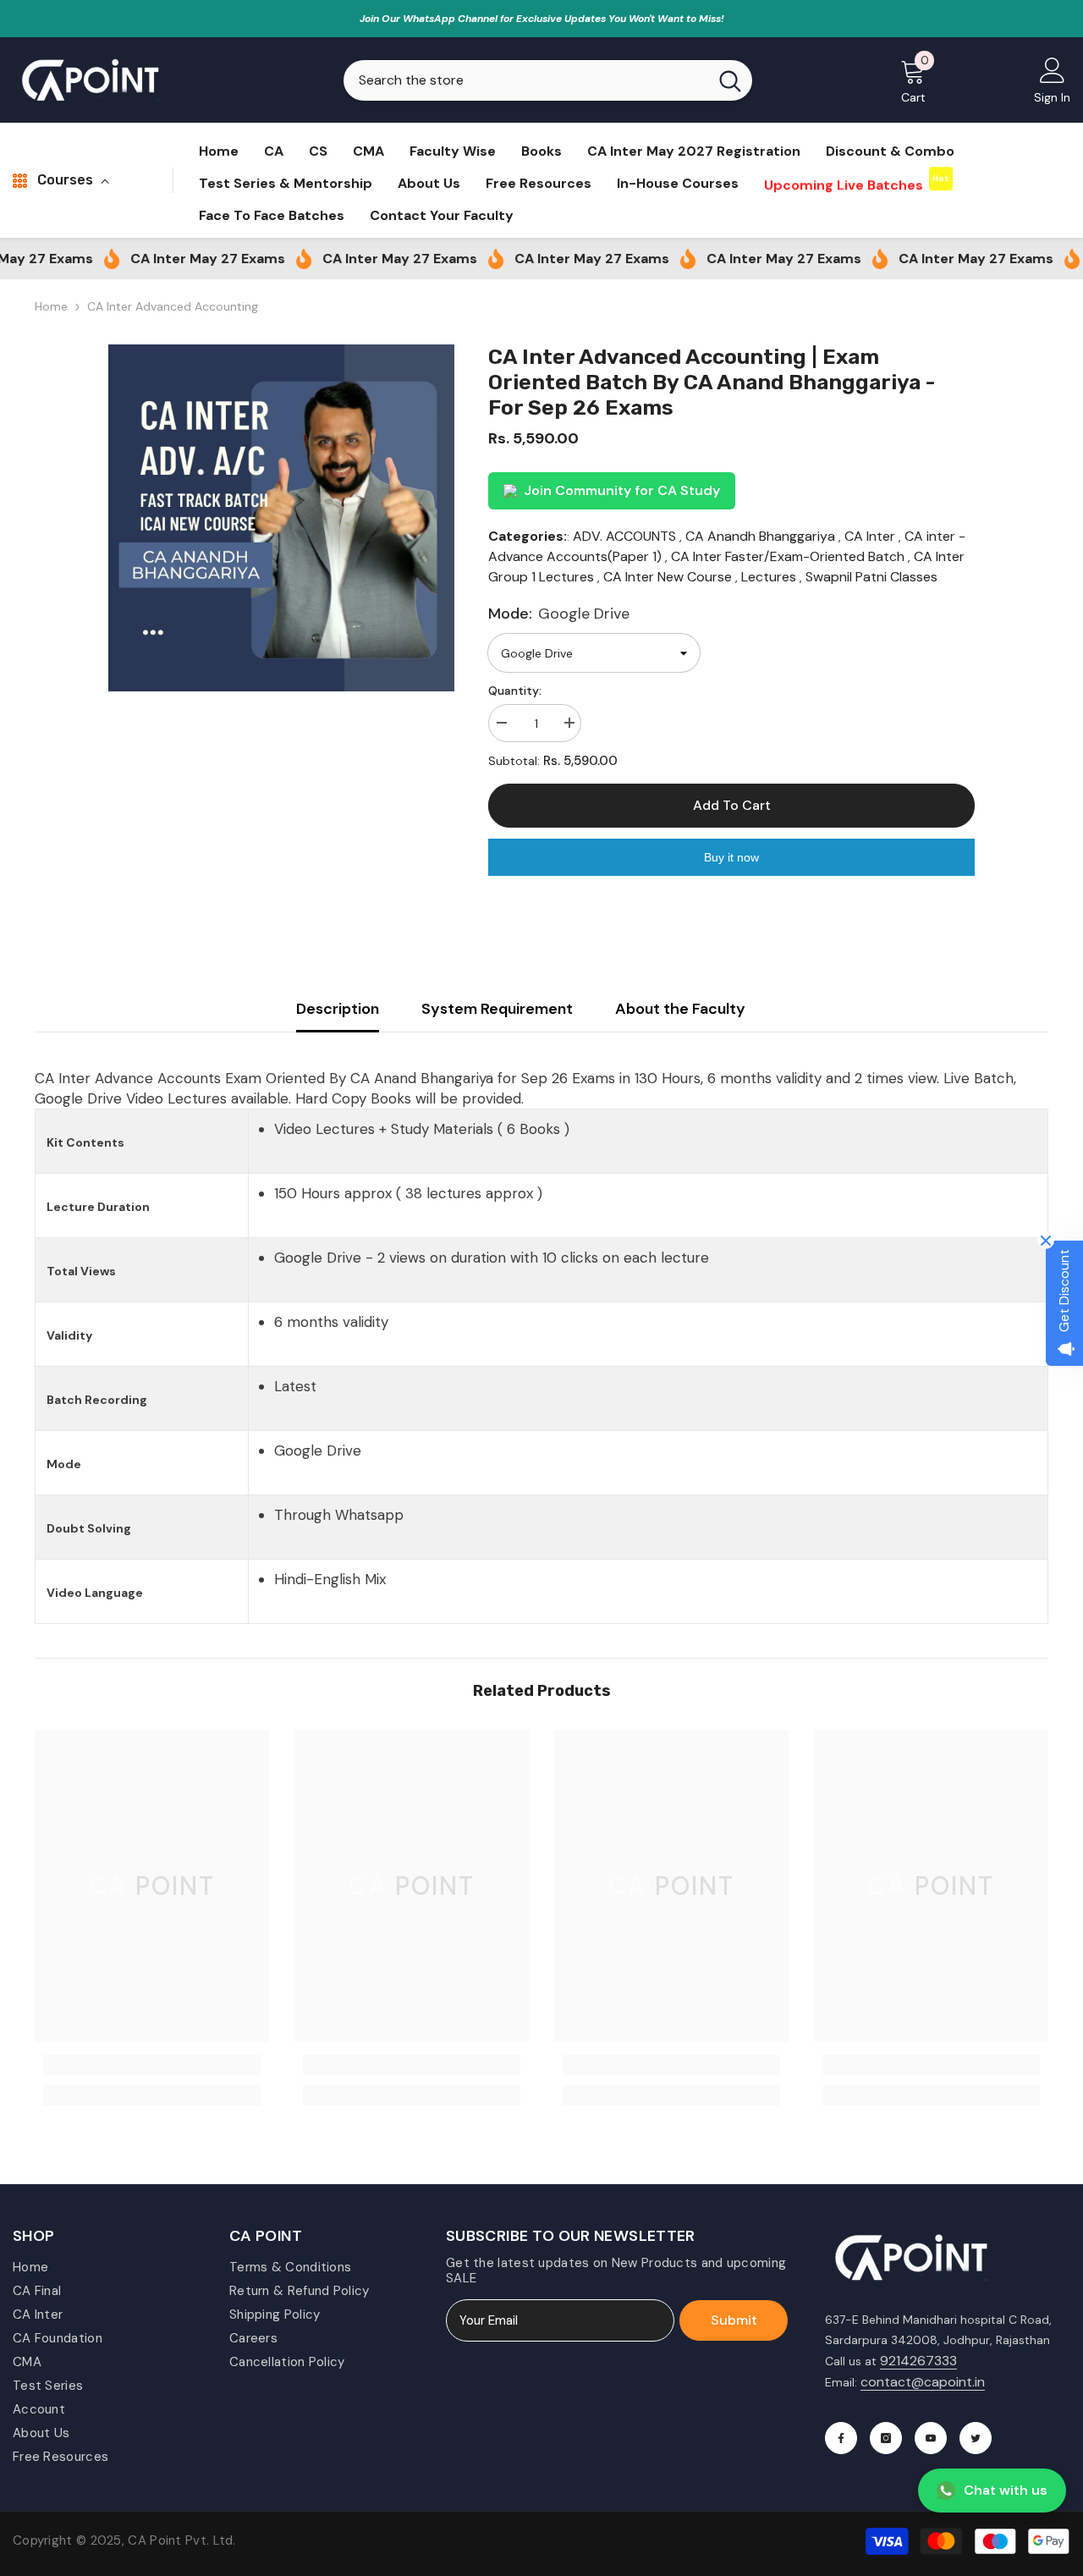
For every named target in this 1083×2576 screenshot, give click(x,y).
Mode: (559, 614)
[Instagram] (886, 2438)
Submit (734, 2320)
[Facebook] (841, 2438)
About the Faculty (680, 1009)
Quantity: (515, 691)
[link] (152, 2065)
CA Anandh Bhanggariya (760, 536)
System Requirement (497, 1009)
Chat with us (1006, 2490)
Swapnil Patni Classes (871, 577)
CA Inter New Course (668, 577)
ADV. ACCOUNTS (624, 536)
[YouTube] (931, 2438)
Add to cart (732, 805)
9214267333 (918, 2361)
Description (338, 1009)
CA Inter (870, 536)
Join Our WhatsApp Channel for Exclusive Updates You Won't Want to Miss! (542, 19)
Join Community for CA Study (622, 490)
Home (51, 306)
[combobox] (526, 80)
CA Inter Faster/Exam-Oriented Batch (788, 556)
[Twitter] (976, 2438)
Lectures (769, 577)
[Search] (548, 80)
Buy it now (731, 857)
